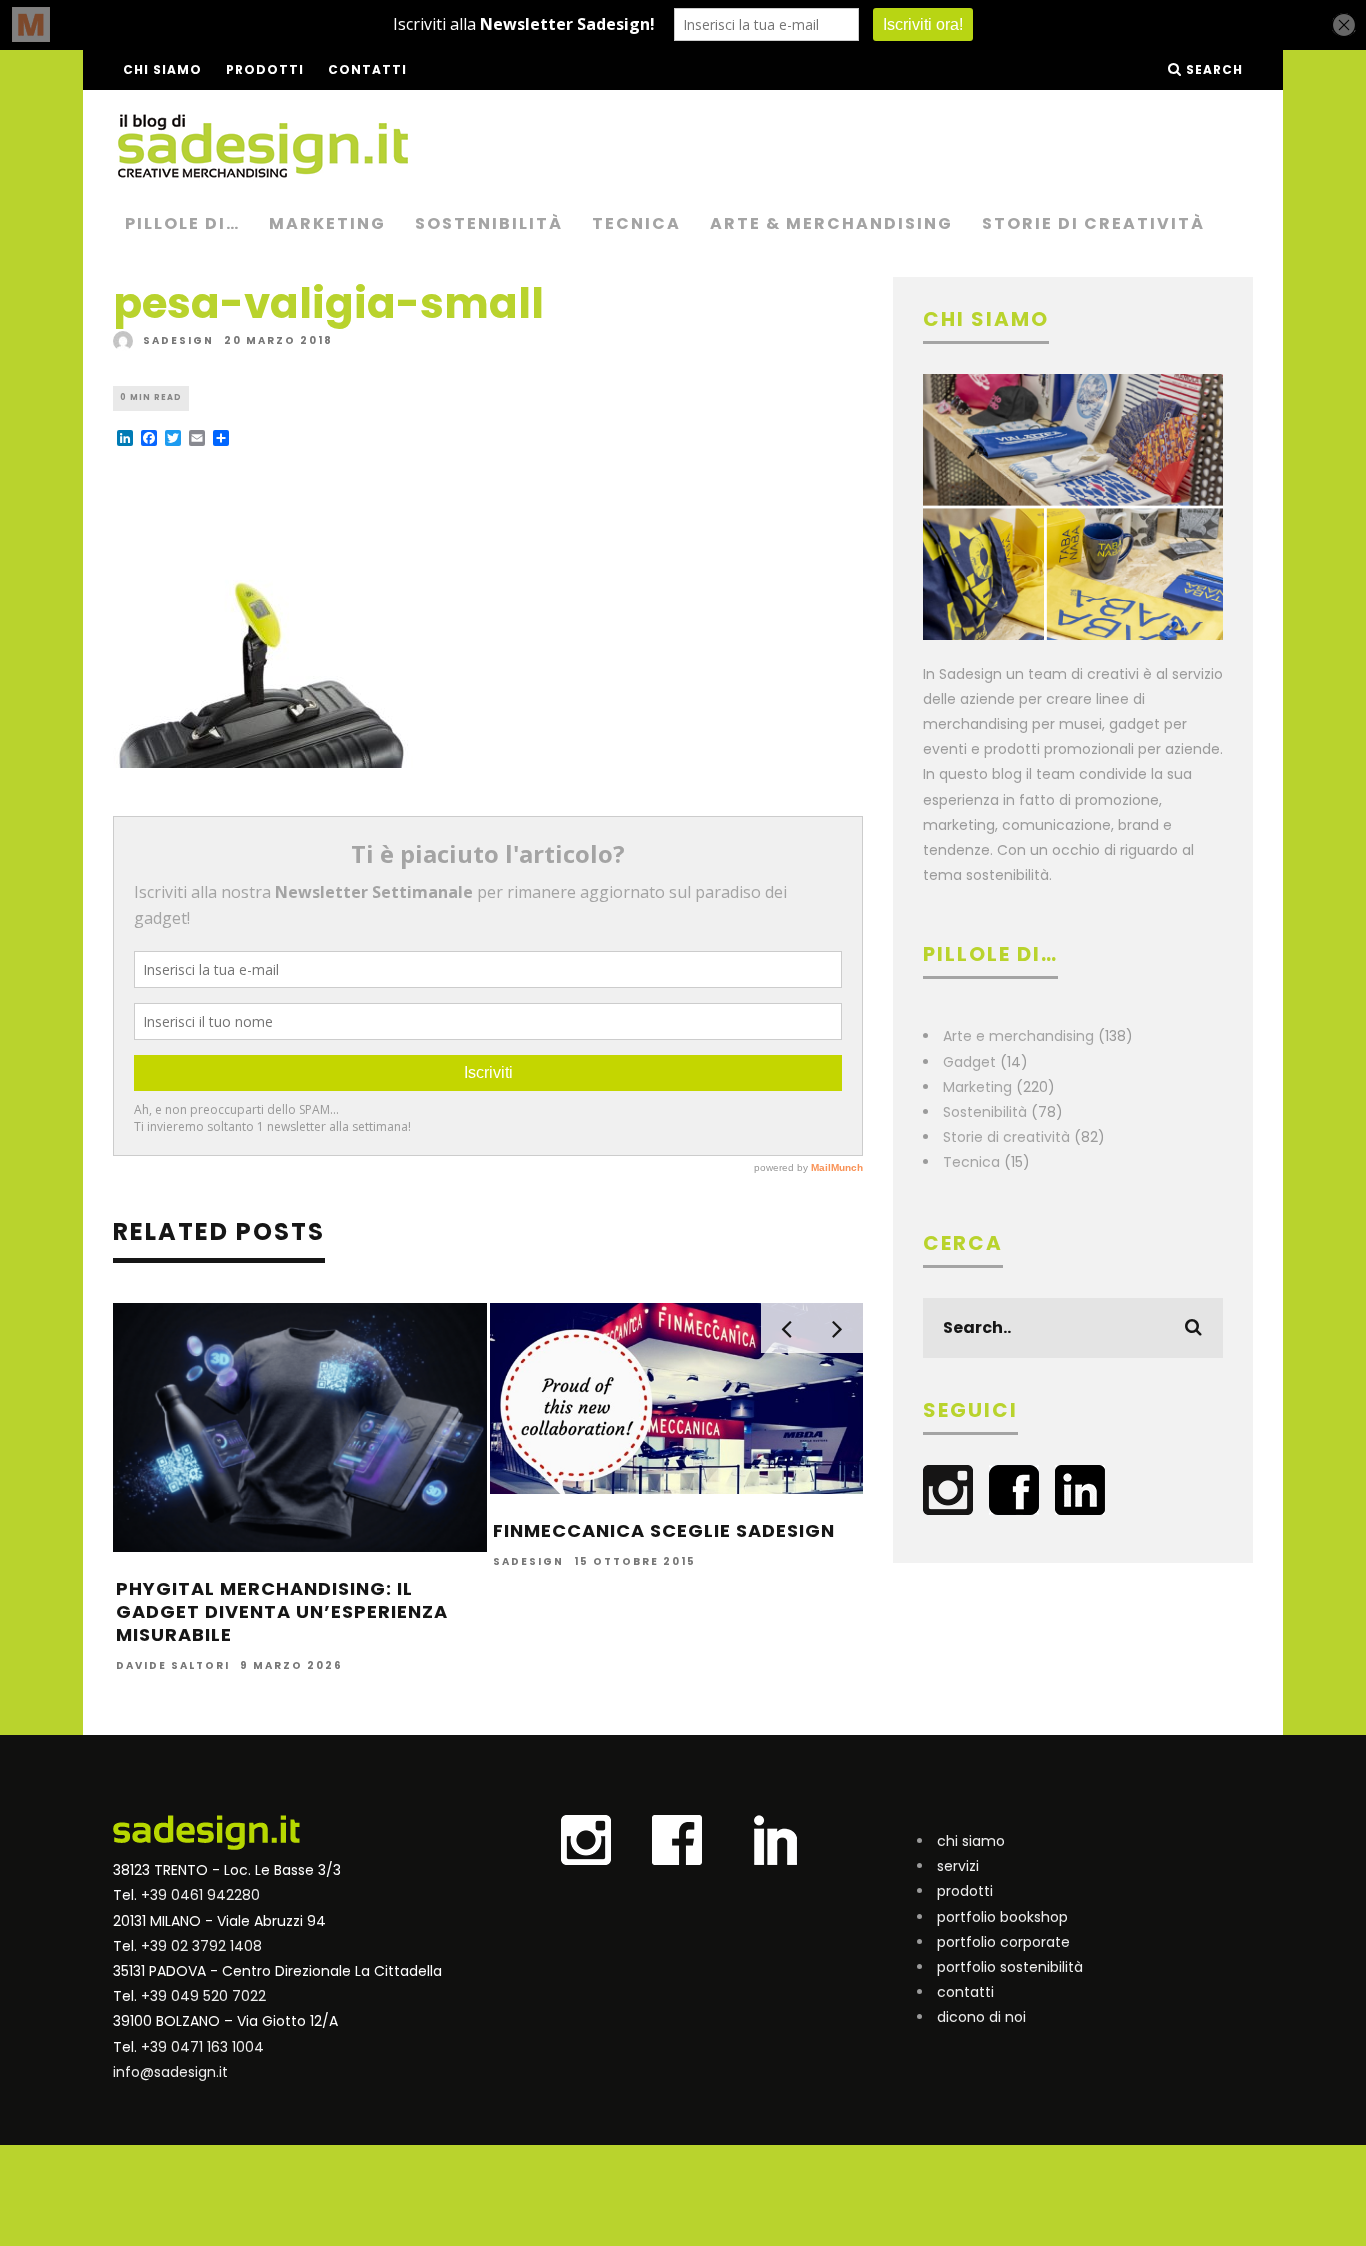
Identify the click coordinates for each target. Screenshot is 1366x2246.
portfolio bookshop (1002, 1917)
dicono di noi (981, 2017)
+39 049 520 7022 (203, 1996)
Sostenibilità (489, 223)
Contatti (367, 69)
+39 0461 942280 (200, 1895)
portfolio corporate (1003, 1942)
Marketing (327, 223)
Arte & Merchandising (831, 223)
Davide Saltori (173, 1665)
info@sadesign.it (170, 2072)
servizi (958, 1866)
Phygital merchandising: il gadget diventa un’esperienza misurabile (282, 1612)
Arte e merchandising (1018, 1036)
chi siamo (971, 1841)
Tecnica (636, 223)
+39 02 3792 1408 (201, 1946)
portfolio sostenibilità (1010, 1967)
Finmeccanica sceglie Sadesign (664, 1530)
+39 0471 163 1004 (202, 2047)
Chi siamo (162, 69)
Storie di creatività (1093, 223)
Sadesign (178, 340)
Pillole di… (182, 223)
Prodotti (265, 69)
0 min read (151, 397)
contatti (965, 1992)
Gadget (969, 1062)
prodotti (965, 1891)
